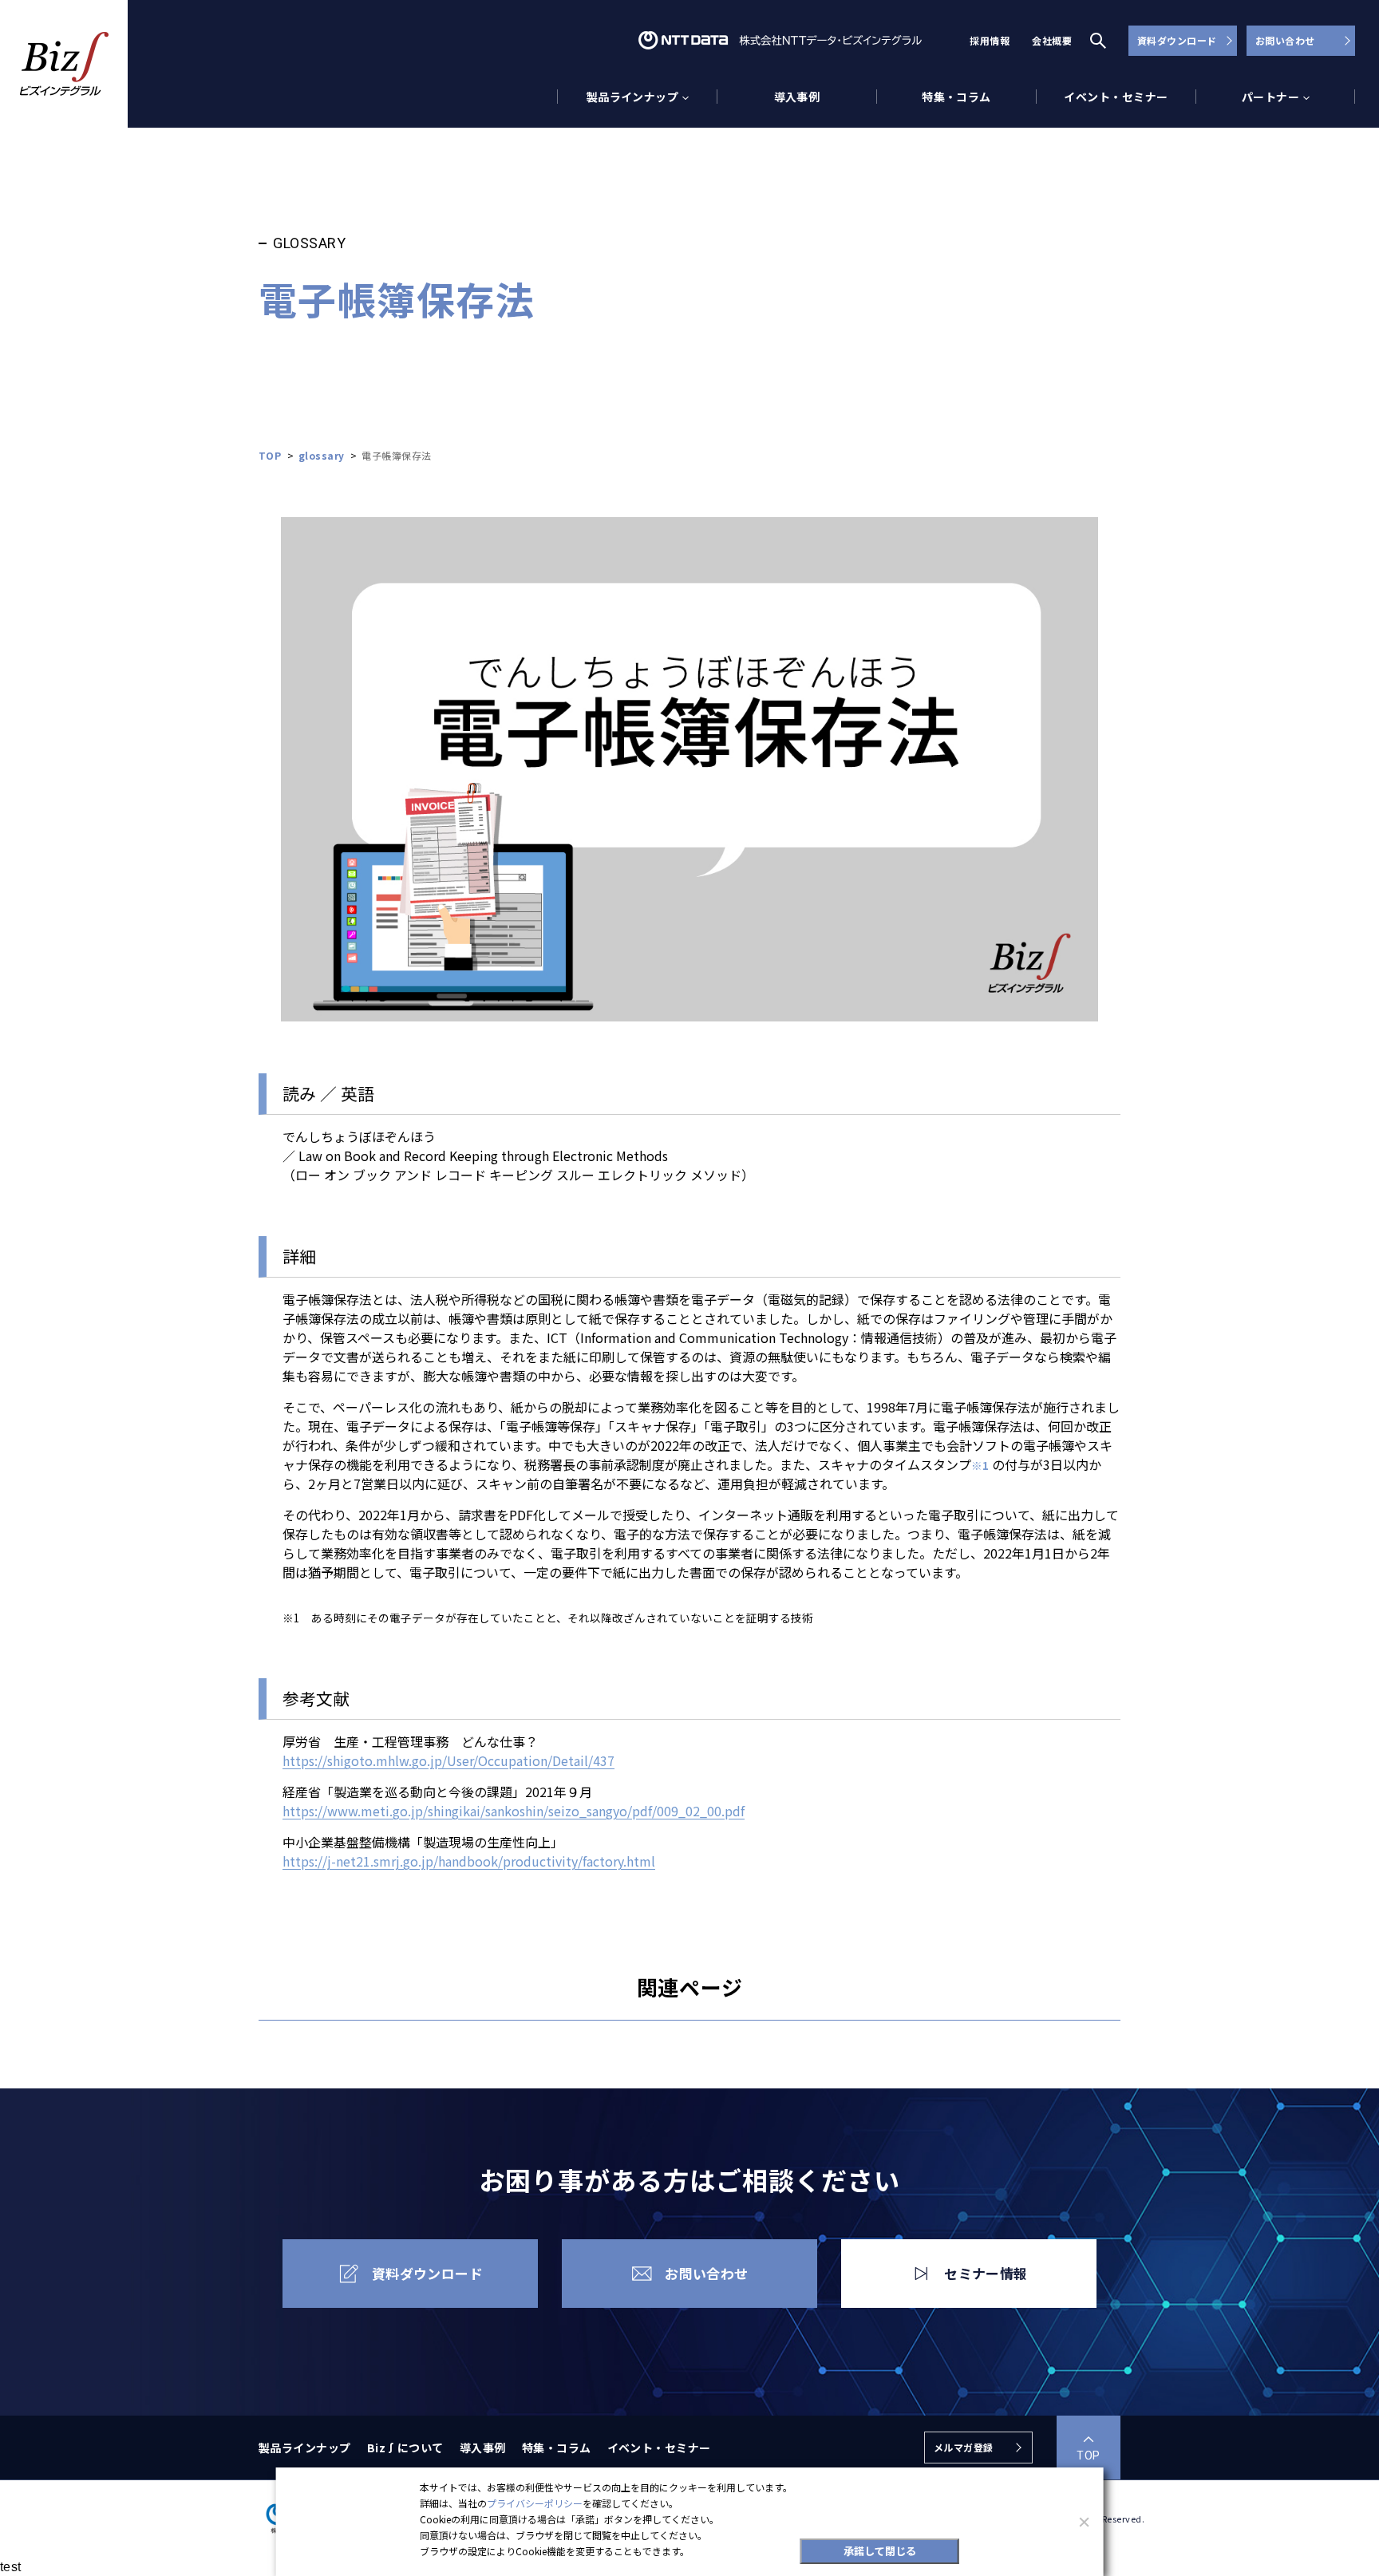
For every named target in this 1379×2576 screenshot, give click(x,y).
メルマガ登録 (964, 2447)
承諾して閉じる (880, 2551)
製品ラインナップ (305, 2448)
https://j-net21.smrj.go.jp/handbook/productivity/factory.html (469, 1861)
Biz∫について (405, 2448)
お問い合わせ (1285, 40)
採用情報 (990, 40)
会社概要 (1052, 40)
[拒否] (1083, 2522)
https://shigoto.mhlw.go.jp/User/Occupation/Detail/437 (448, 1760)
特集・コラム (956, 97)
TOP (1088, 2455)
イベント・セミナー (1116, 97)
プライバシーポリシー (535, 2503)
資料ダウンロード (1177, 40)
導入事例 (797, 97)
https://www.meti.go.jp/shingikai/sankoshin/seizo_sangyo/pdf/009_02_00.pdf (514, 1811)
